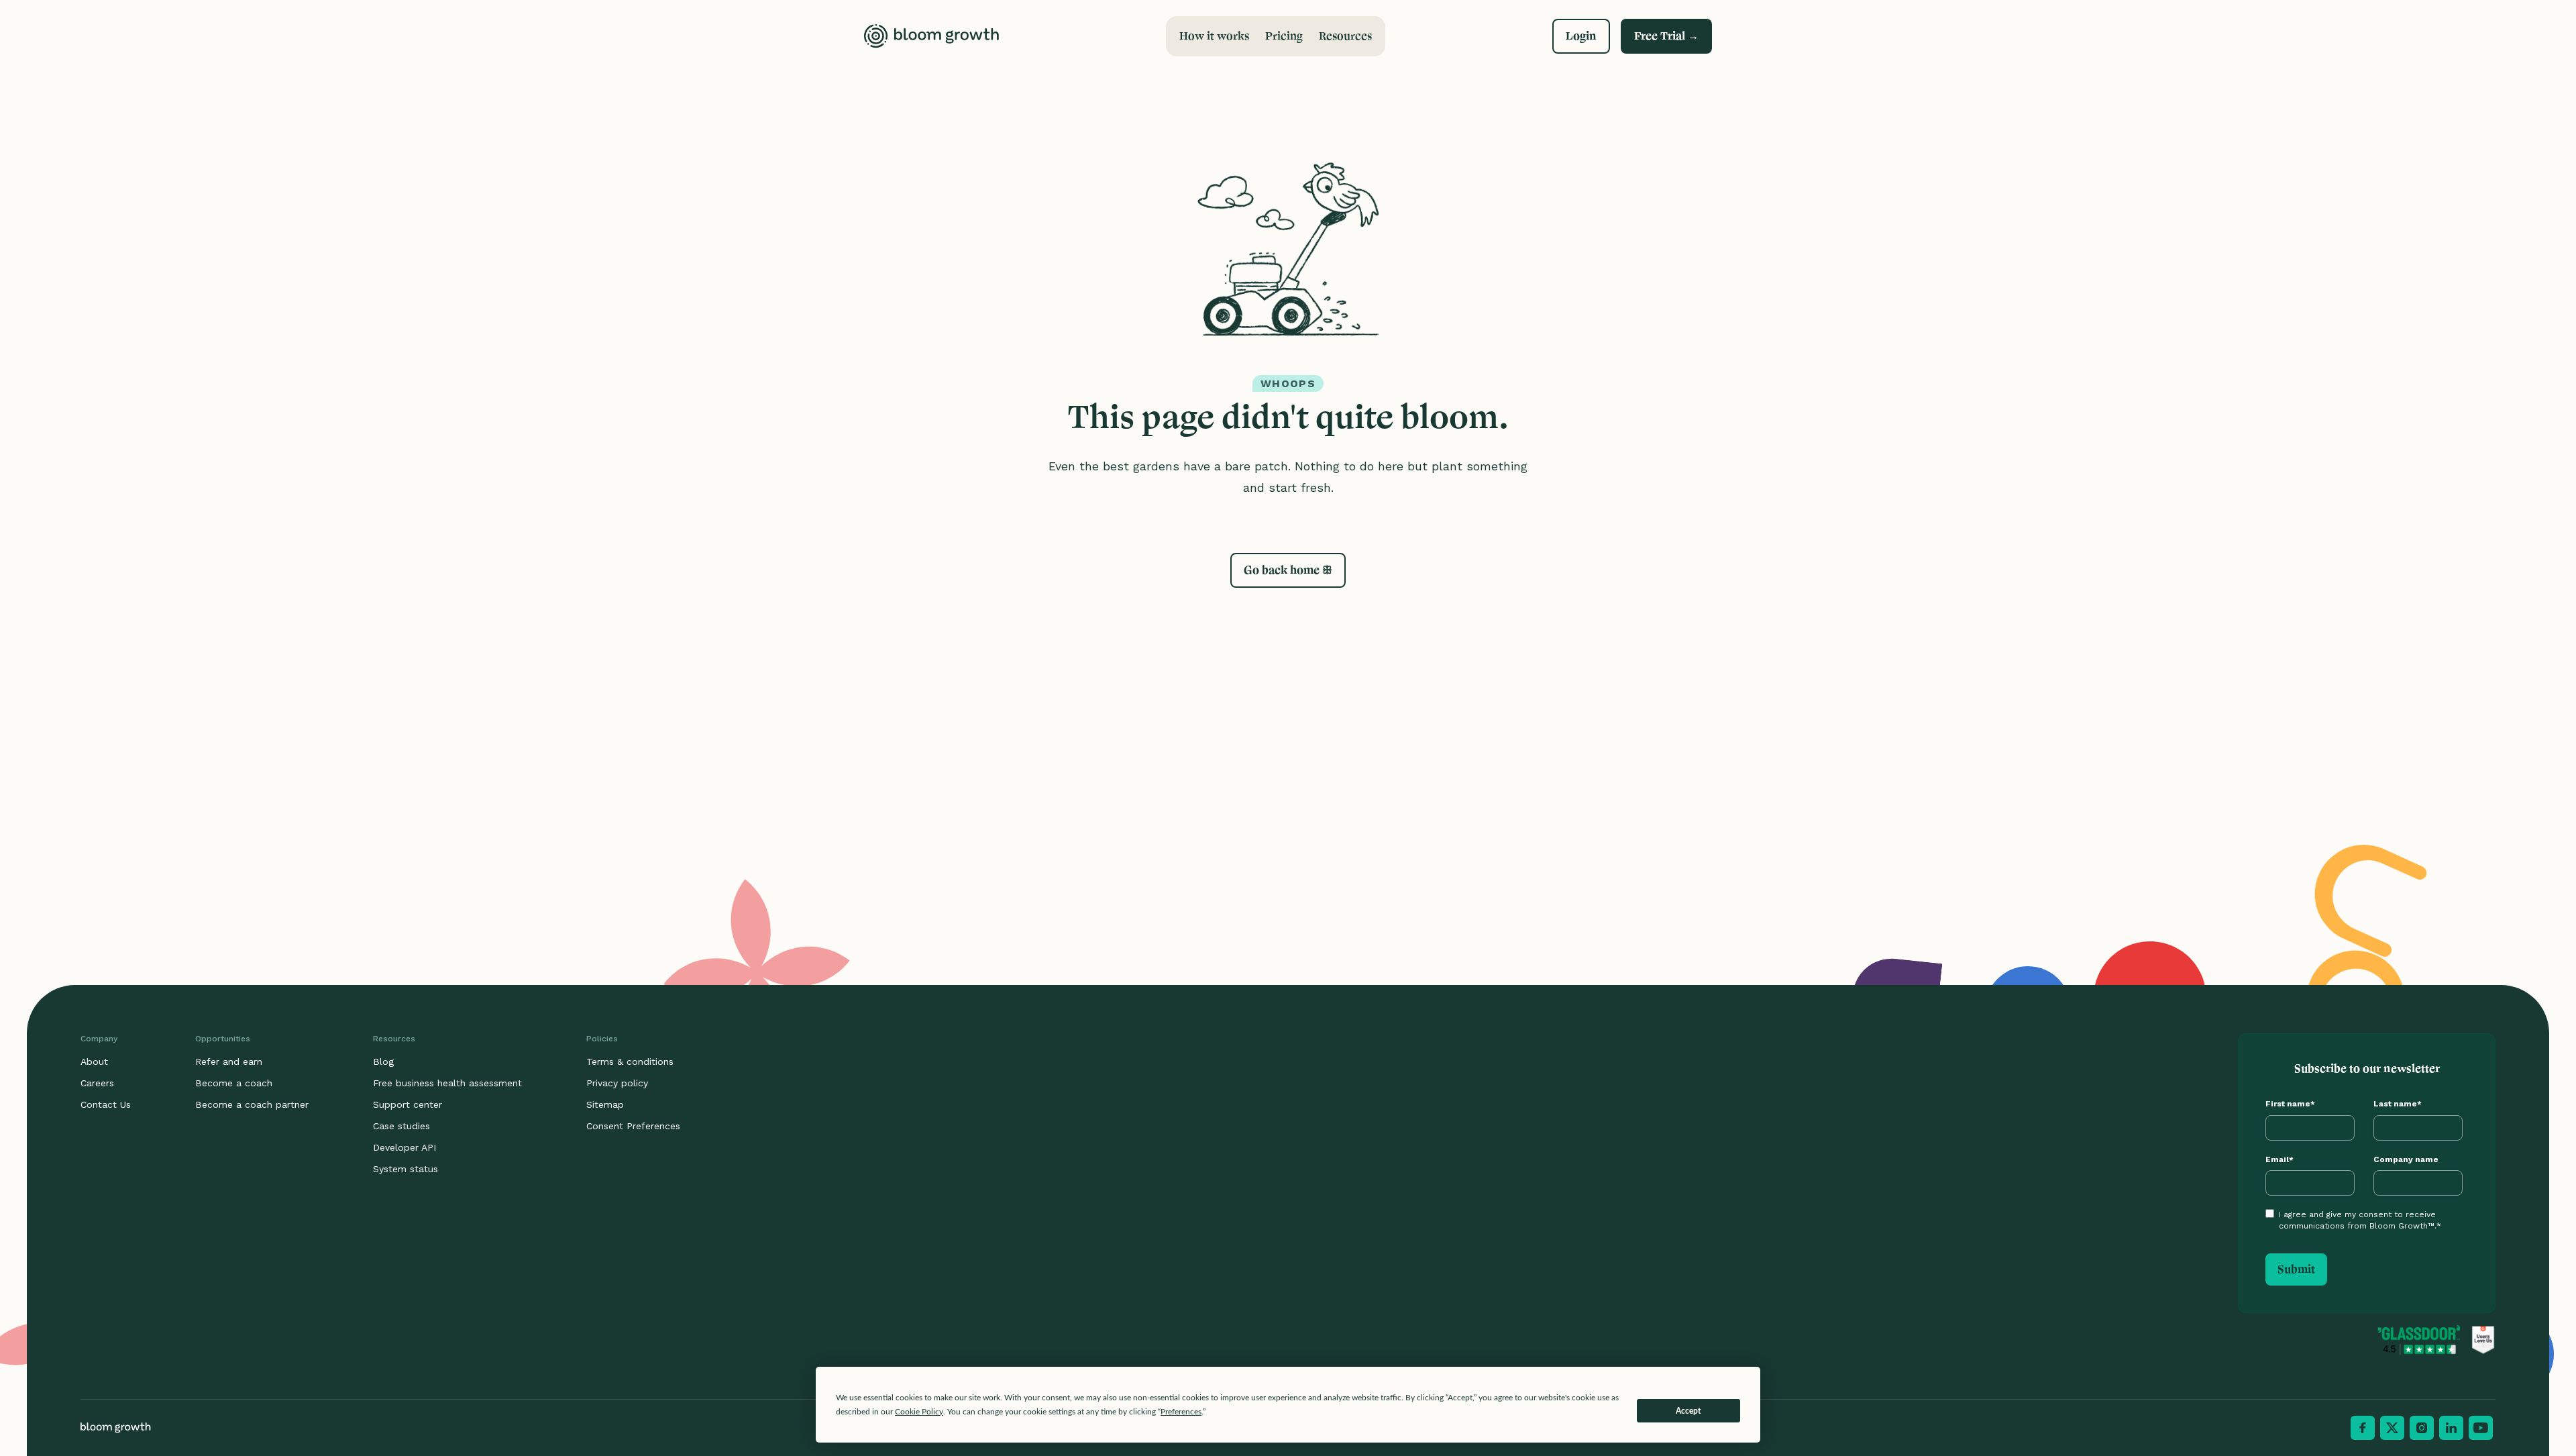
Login (1581, 36)
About (94, 1061)
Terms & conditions (630, 1061)
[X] (2392, 1428)
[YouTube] (2481, 1428)
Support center (408, 1104)
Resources (1345, 36)
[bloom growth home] (931, 36)
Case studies (401, 1126)
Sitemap (605, 1104)
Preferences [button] (1181, 1412)
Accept (1688, 1411)
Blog (383, 1061)
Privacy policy (617, 1083)
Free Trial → (1666, 36)
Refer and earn (229, 1061)
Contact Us (106, 1104)
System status (406, 1169)
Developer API (405, 1147)
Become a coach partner (252, 1104)
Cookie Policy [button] (919, 1412)
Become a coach (234, 1083)
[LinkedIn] (2451, 1428)
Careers (97, 1083)
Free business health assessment (447, 1083)
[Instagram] (2422, 1428)
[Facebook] (2363, 1428)
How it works (1214, 36)
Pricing (1284, 36)
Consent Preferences (633, 1126)
